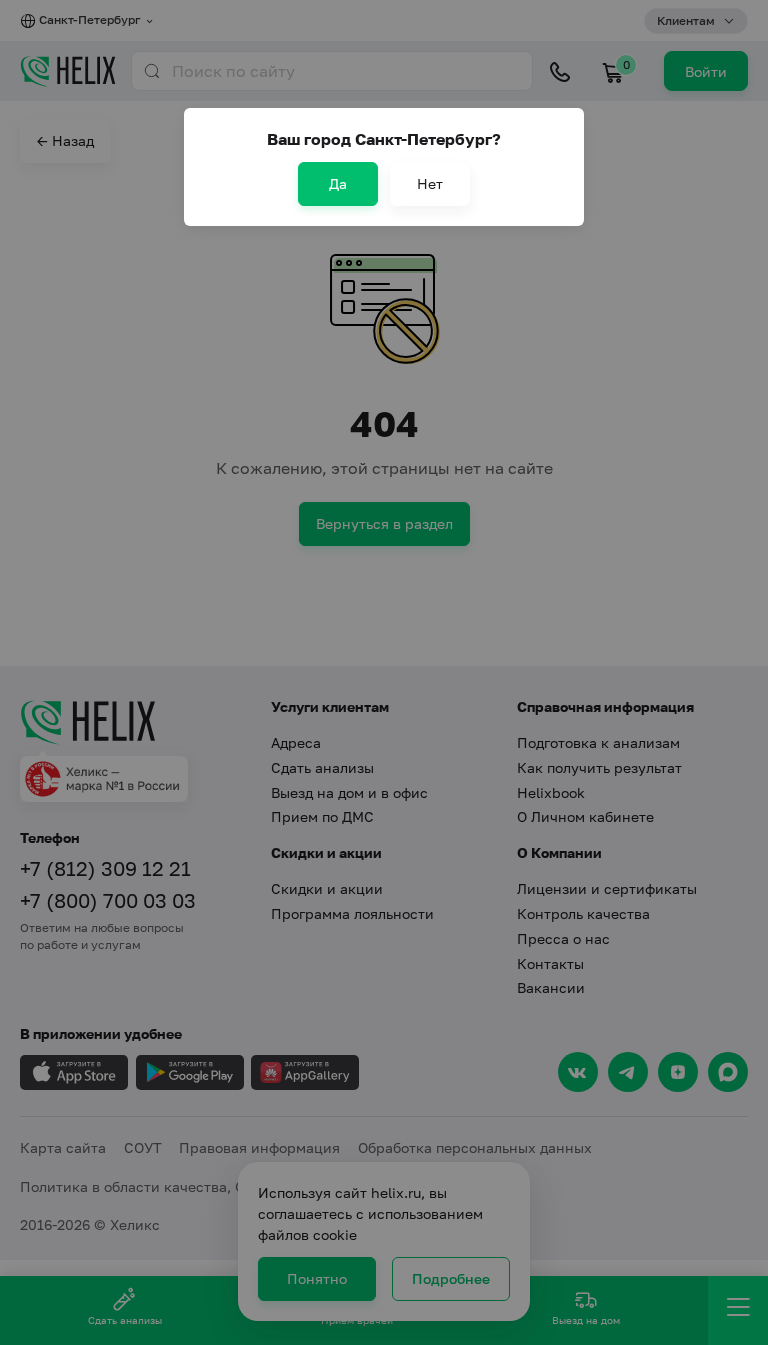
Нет (430, 183)
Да (338, 183)
